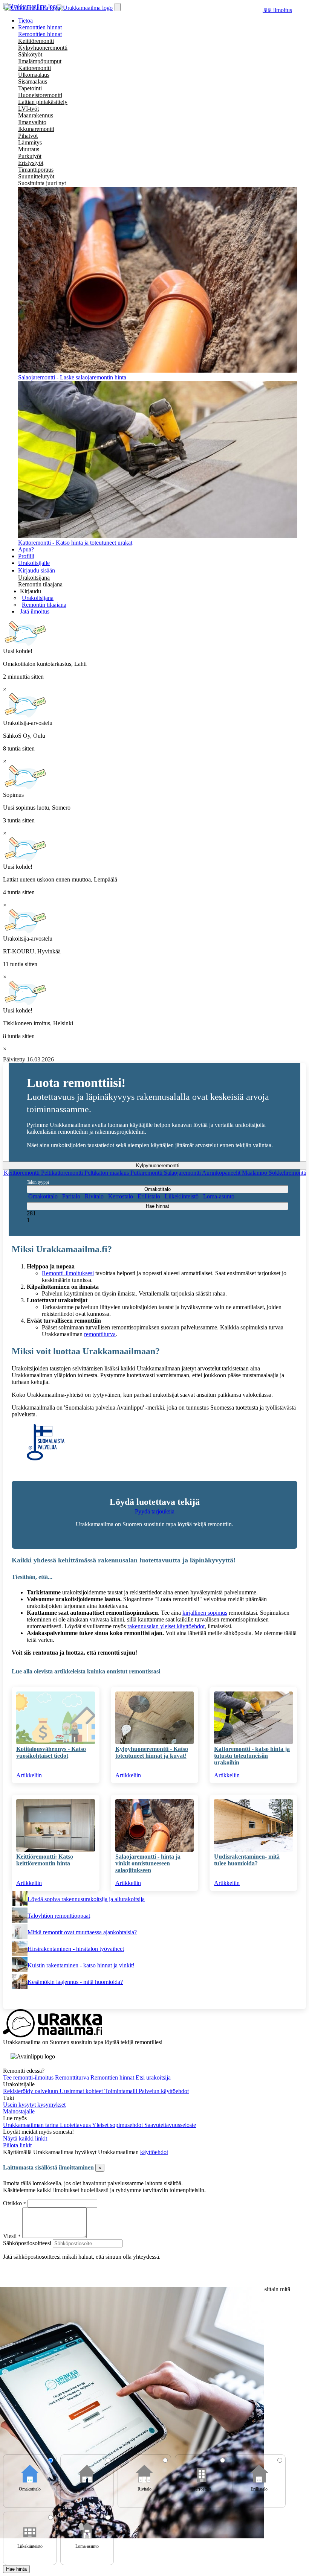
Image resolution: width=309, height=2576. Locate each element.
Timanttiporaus (36, 170)
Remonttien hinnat (40, 34)
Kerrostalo (121, 1196)
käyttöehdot (154, 2152)
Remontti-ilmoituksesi (68, 1273)
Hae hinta (16, 2569)
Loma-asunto (219, 1196)
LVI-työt (28, 109)
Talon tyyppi (38, 1182)
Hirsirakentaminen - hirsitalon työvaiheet (76, 1949)
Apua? (26, 549)
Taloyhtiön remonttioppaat (59, 1916)
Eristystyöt (31, 163)
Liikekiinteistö (182, 1196)
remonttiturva (100, 1334)
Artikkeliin (29, 1775)
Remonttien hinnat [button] (40, 27)
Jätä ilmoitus (277, 10)
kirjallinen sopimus (205, 1613)
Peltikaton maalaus (107, 1173)
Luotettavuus (76, 2125)
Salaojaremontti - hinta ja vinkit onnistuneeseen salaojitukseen (148, 1863)
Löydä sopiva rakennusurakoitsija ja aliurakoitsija (86, 1899)
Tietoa (25, 21)
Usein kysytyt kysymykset (34, 2105)
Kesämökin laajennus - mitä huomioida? (75, 1982)
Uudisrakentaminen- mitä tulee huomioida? (247, 1860)
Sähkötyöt (30, 54)
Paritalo (72, 1196)
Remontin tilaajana (40, 584)
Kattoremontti (34, 68)
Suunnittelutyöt (36, 176)
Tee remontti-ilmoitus (29, 2077)
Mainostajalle (19, 2111)
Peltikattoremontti (63, 1173)
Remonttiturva (73, 2077)
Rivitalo (95, 1196)
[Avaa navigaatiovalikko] (118, 7)
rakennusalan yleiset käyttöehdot (166, 1626)
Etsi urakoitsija (153, 2077)
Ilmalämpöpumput (40, 61)
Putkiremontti (147, 1173)
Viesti (10, 2236)
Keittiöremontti (36, 41)
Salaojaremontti (183, 1173)
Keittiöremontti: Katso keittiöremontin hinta (45, 1860)
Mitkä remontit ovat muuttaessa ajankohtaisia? (82, 1932)
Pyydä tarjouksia (155, 1511)
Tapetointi (30, 88)
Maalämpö (255, 1173)
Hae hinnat (158, 1206)
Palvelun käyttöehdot (164, 2091)
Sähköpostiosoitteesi (27, 2243)
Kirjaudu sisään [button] (37, 570)
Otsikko (13, 2203)
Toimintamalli (122, 2091)
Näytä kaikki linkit (25, 2138)
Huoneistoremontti (40, 95)
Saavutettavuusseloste (170, 2125)
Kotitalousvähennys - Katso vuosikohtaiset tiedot (51, 1752)
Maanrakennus (36, 115)
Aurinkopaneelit (222, 1173)
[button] (31, 591)
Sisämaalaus (33, 81)
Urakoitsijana (34, 578)
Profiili (26, 556)
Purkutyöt (30, 156)
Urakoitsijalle (34, 563)
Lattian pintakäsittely (43, 102)
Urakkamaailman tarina (31, 2125)
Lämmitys (30, 142)
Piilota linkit (17, 2145)
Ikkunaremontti (36, 129)
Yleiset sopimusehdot (118, 2125)
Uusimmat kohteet (82, 2091)
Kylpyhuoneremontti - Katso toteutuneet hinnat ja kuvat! (152, 1752)
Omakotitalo (44, 1196)
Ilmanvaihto (32, 122)
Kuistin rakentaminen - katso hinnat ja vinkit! (81, 1965)
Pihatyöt (28, 136)
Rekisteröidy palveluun (31, 2091)
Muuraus (29, 149)
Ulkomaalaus (34, 75)
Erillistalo (150, 1196)
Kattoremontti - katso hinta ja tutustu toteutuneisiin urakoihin (252, 1756)
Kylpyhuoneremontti (43, 48)
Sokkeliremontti (288, 1173)
